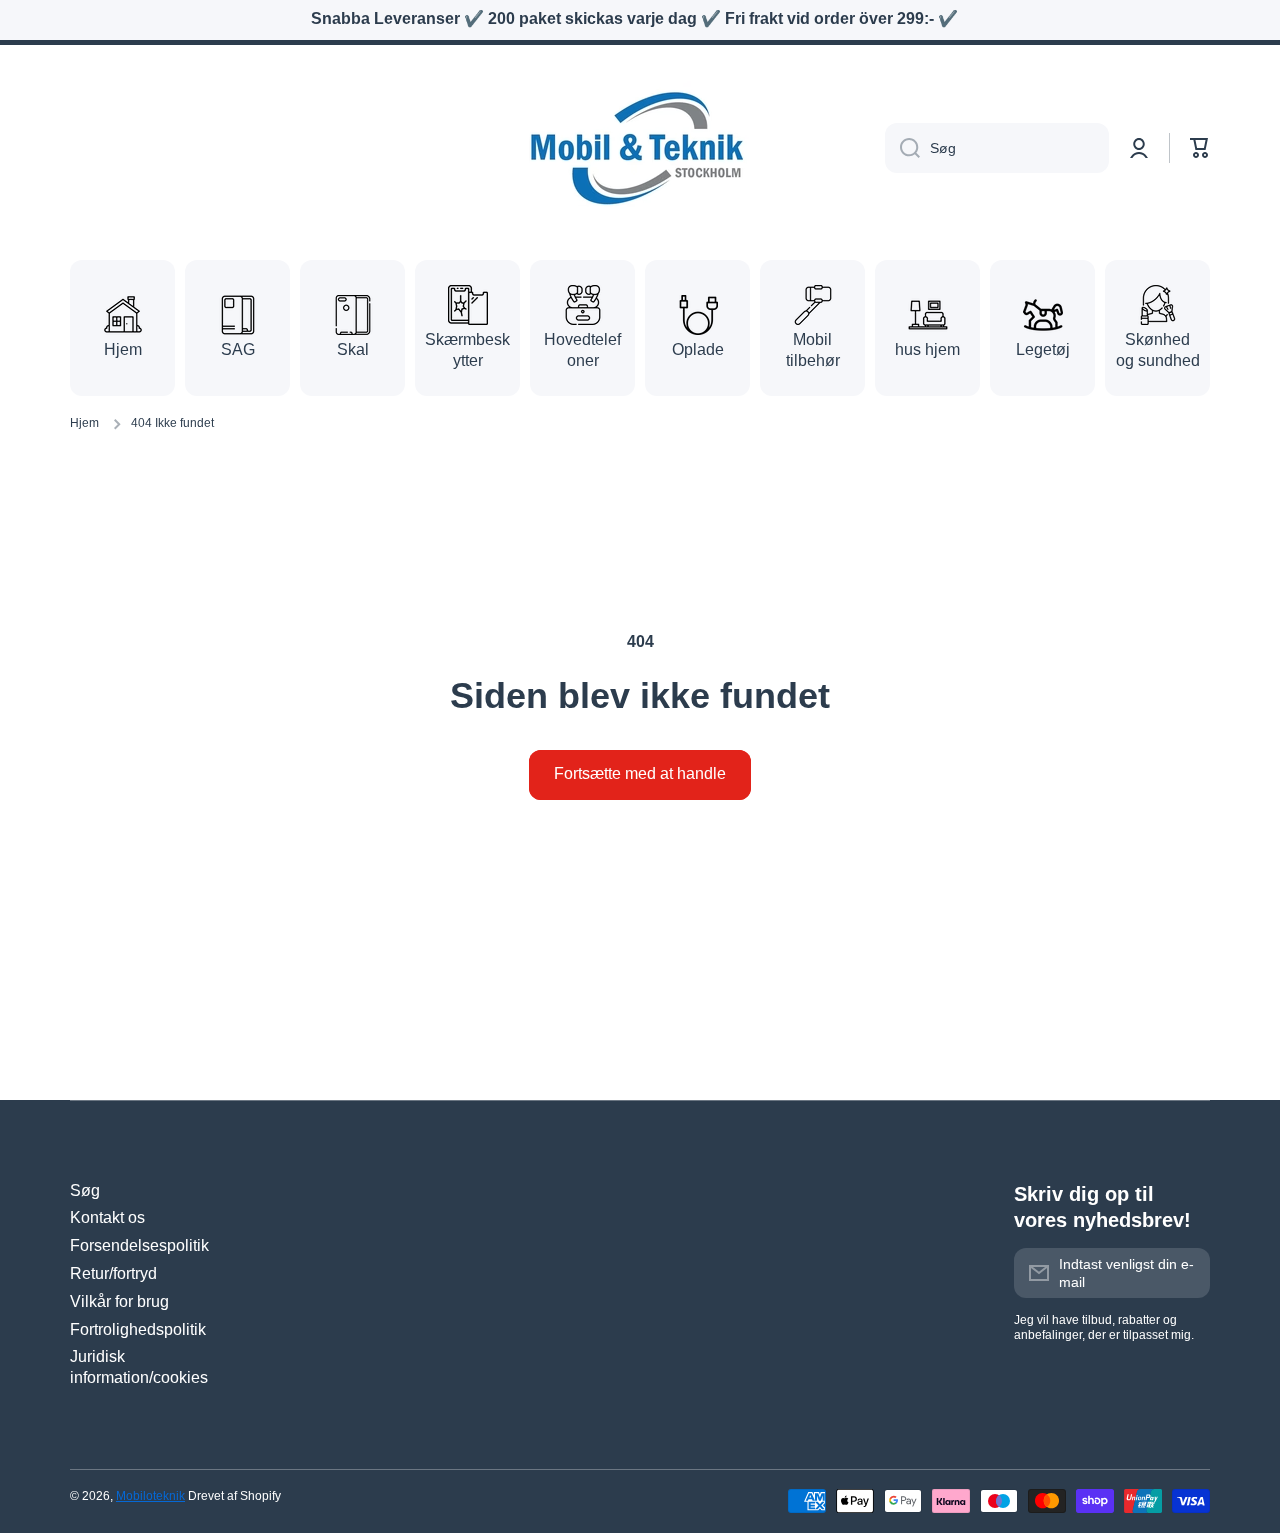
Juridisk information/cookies (139, 1367)
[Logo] (640, 148)
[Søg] (902, 148)
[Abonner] (1185, 1273)
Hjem (84, 423)
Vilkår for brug (119, 1301)
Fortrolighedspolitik (138, 1329)
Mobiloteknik (150, 1496)
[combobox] (997, 148)
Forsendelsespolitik (139, 1245)
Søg (85, 1190)
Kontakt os (107, 1217)
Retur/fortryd (113, 1273)
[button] (1200, 148)
